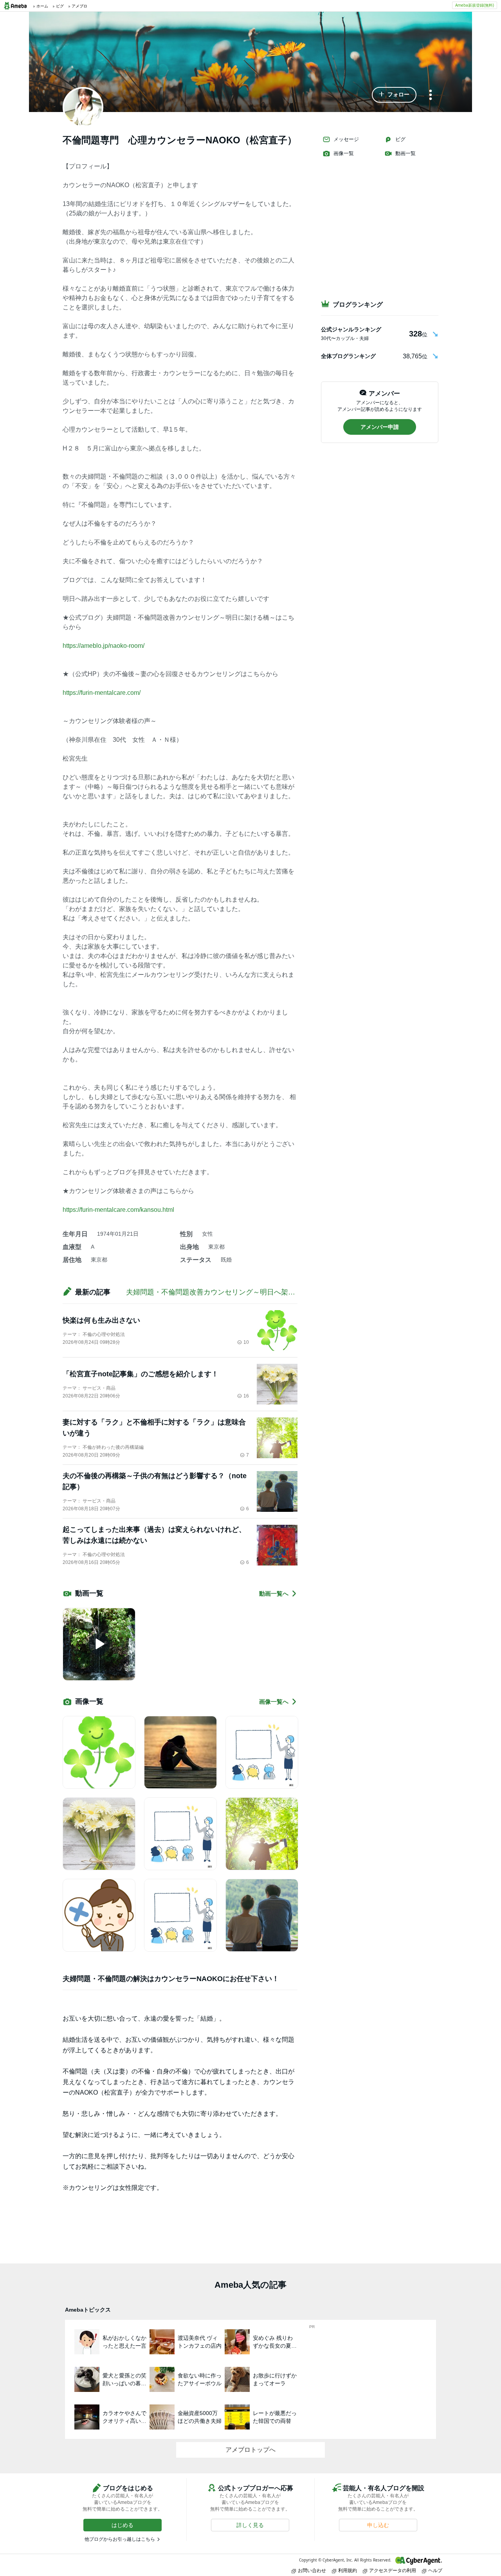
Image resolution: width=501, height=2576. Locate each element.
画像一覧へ (274, 1702)
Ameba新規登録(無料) (475, 5)
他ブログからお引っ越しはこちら (120, 2539)
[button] (394, 95)
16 (246, 1396)
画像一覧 (344, 153)
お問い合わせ (312, 2570)
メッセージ (346, 139)
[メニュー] (431, 95)
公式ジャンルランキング (351, 329)
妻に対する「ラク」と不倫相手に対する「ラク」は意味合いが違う (154, 1428)
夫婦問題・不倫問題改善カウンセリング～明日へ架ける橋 (218, 1292)
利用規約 (348, 2570)
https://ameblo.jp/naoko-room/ (104, 646)
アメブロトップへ (250, 2450)
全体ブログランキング (348, 356)
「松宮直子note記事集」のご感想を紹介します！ (141, 1374)
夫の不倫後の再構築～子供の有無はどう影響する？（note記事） (155, 1481)
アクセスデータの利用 (393, 2570)
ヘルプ (435, 2570)
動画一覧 (405, 153)
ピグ (400, 139)
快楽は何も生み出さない (101, 1320)
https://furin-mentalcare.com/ (102, 693)
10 (246, 1342)
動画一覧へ (274, 1594)
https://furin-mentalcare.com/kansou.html (118, 1210)
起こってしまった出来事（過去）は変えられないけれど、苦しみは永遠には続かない (154, 1535)
